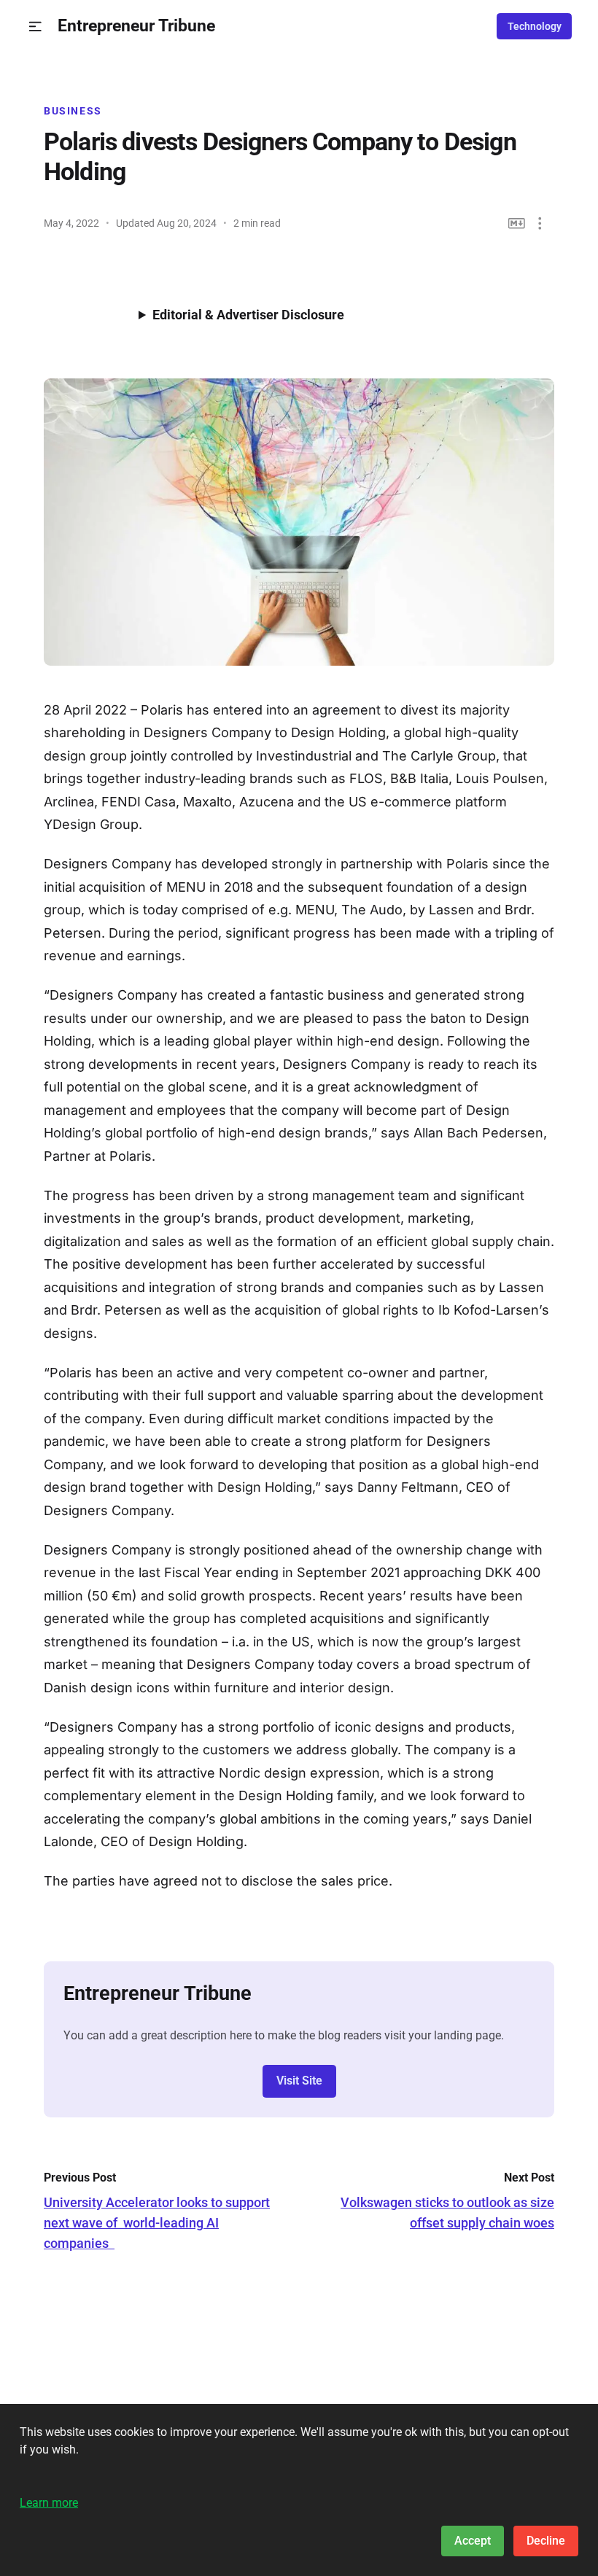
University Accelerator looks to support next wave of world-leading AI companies (157, 2223)
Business (73, 111)
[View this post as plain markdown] (517, 223)
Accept (473, 2541)
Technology (535, 26)
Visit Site (299, 2081)
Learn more (49, 2503)
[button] (35, 27)
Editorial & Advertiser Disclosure (248, 315)
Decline (546, 2541)
